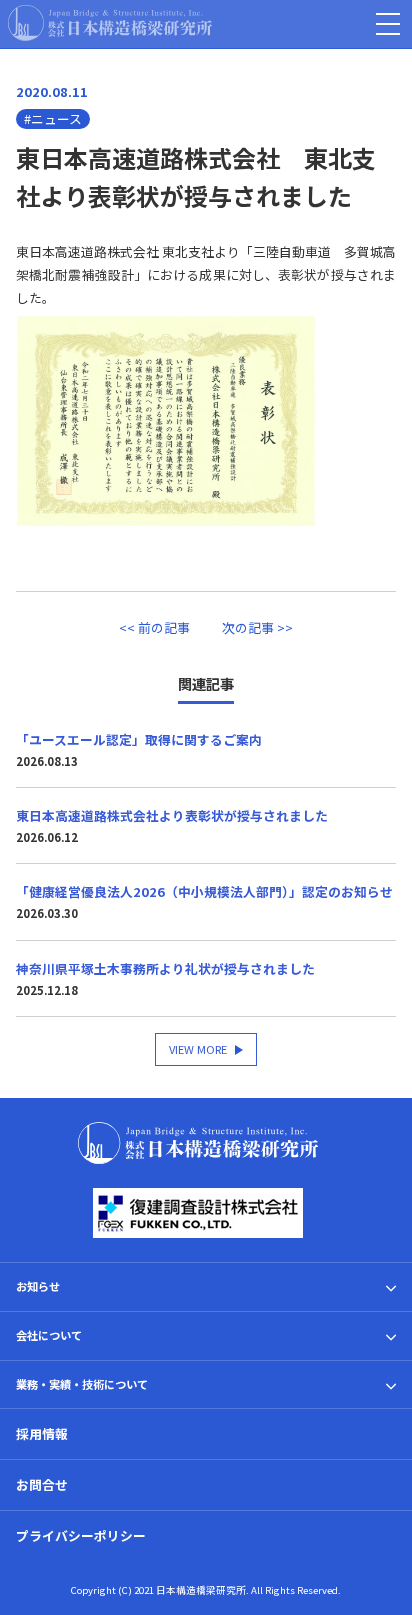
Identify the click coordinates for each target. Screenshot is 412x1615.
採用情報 (42, 1433)
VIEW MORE (198, 1049)
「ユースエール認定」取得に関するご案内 (139, 739)
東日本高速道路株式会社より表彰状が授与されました (172, 815)
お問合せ (42, 1484)
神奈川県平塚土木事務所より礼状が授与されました (165, 968)
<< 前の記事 (154, 627)
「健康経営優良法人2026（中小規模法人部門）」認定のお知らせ (204, 891)
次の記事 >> (257, 627)
